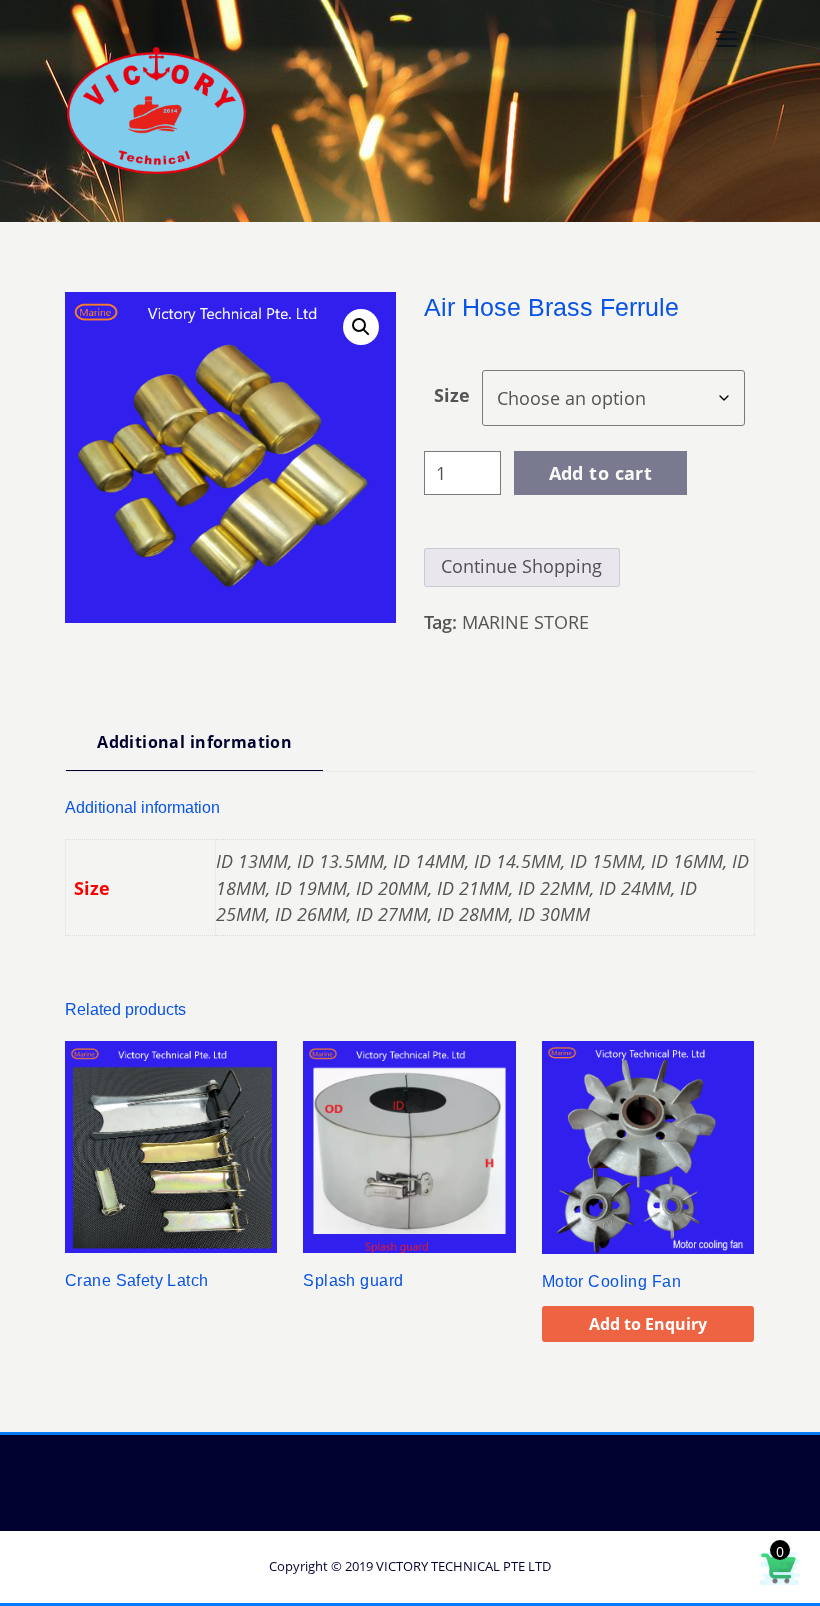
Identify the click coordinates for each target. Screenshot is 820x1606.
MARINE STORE (525, 622)
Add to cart (601, 473)
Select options (68, 1274)
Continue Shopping (521, 566)
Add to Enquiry (648, 1324)
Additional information (194, 742)
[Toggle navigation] (726, 39)
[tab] (194, 749)
